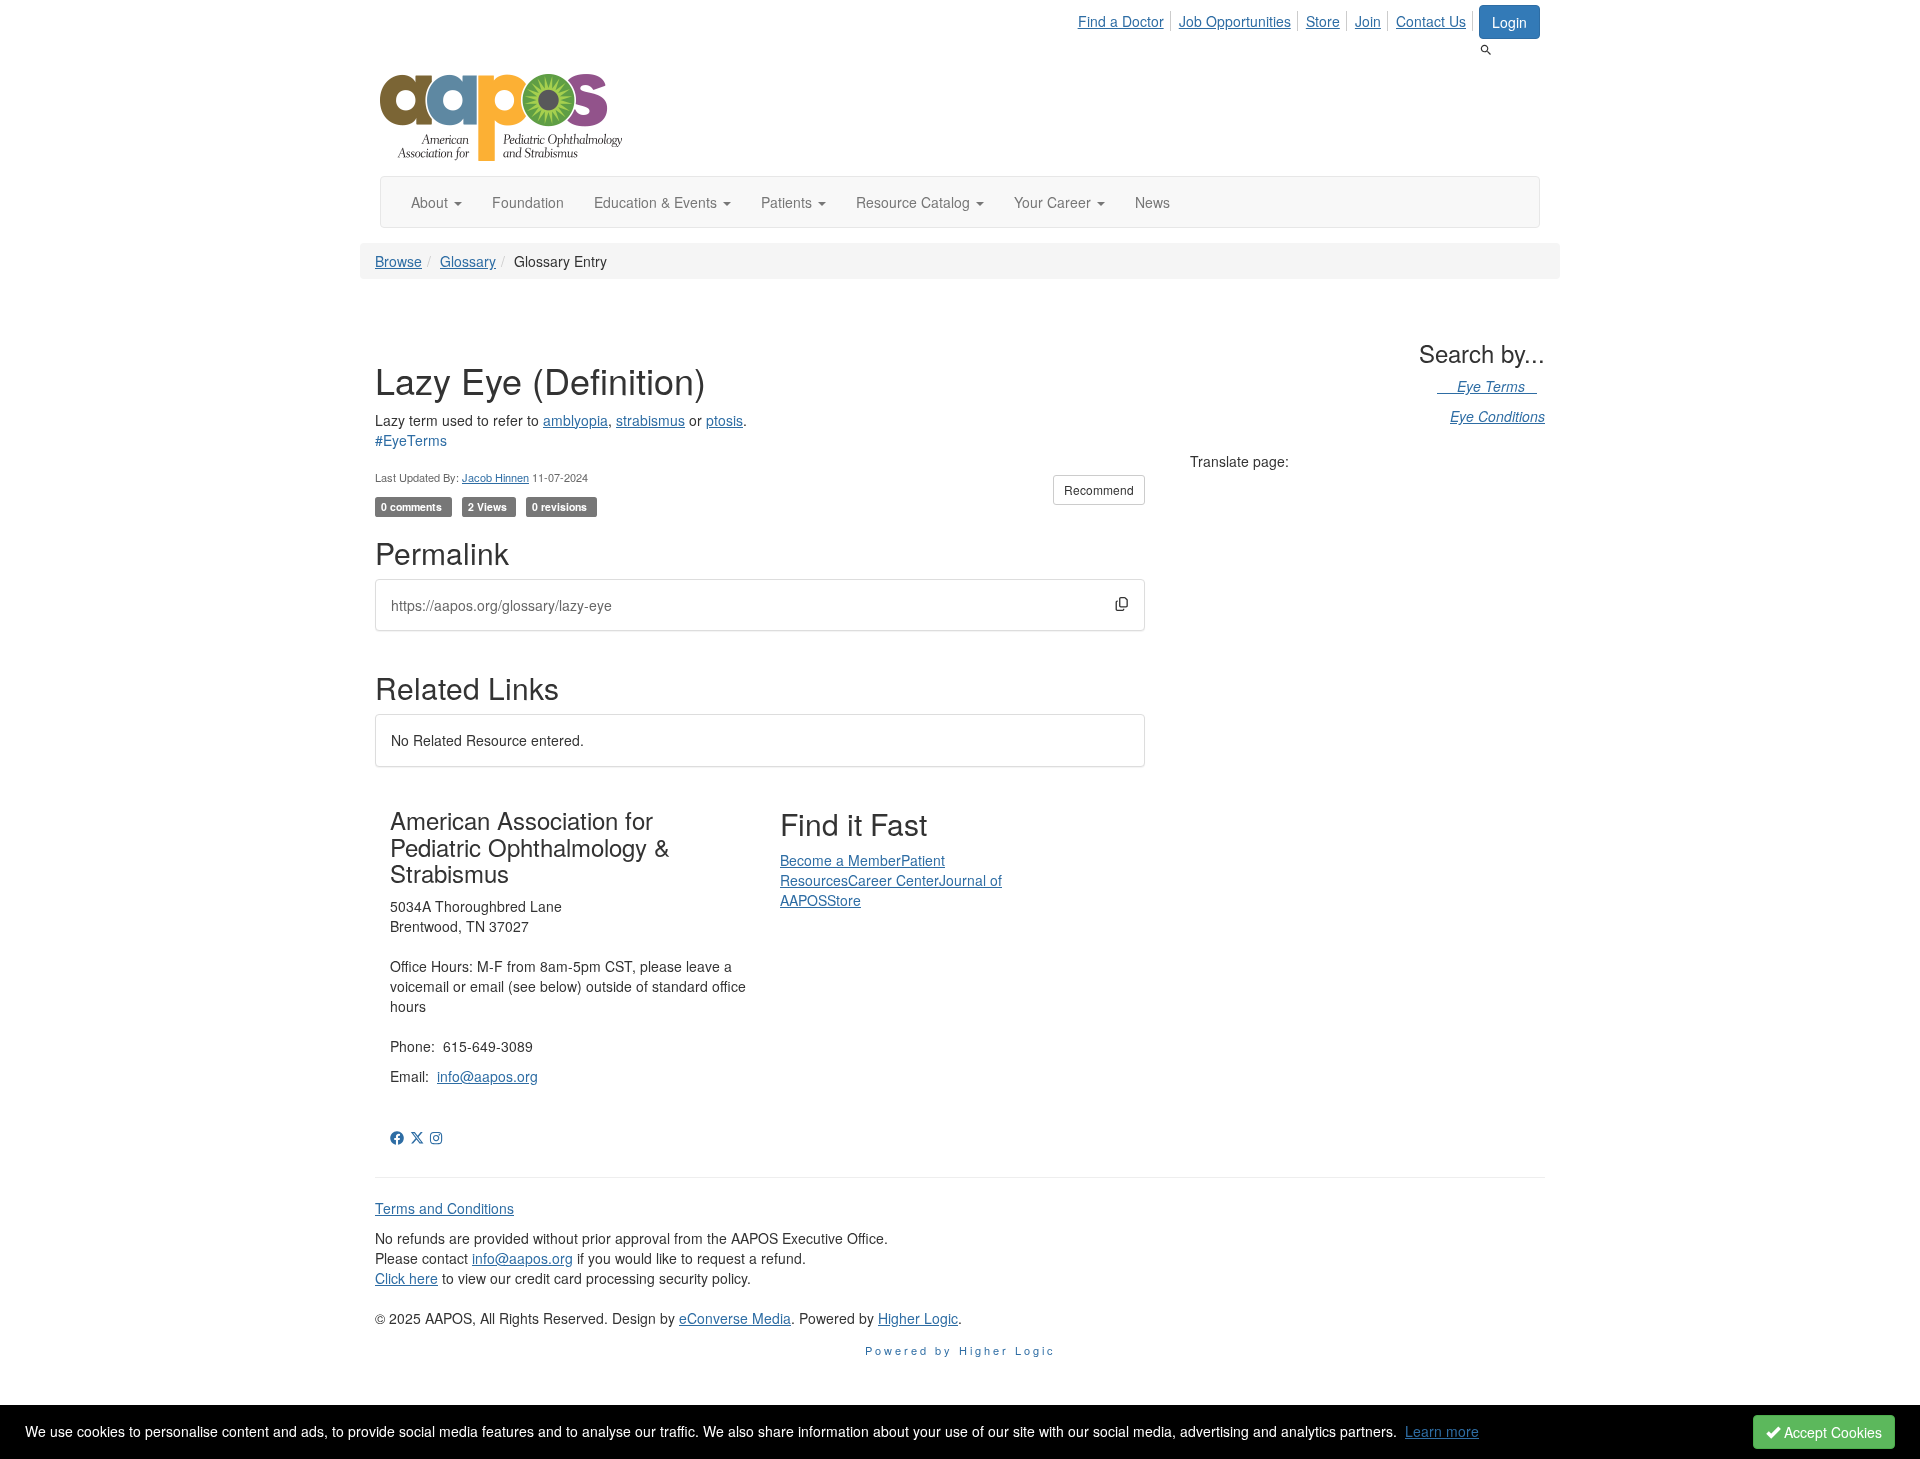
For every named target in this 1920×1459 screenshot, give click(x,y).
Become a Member (840, 860)
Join (1368, 21)
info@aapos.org (487, 1076)
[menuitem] (1126, 18)
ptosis (724, 420)
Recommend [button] (1099, 489)
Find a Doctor (1121, 21)
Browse (398, 261)
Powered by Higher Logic (960, 1350)
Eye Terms (1487, 386)
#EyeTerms (411, 440)
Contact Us (1431, 21)
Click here (406, 1278)
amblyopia (575, 420)
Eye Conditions (1497, 416)
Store (1323, 21)
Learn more (1442, 1431)
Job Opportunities (1235, 21)
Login (1509, 22)
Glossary (468, 261)
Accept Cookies (1831, 1432)
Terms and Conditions (444, 1208)
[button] (436, 202)
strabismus (650, 420)
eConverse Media (735, 1318)
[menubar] (1277, 18)
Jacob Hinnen (495, 477)
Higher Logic (918, 1318)
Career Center (893, 880)
